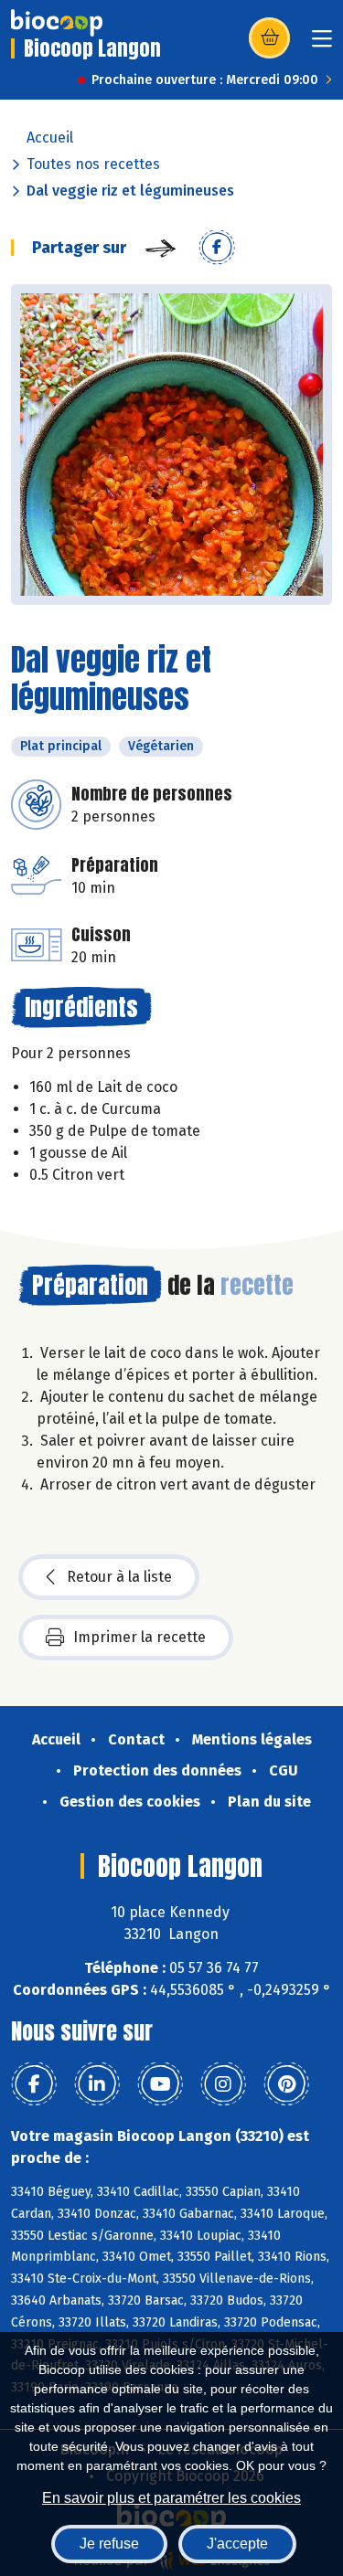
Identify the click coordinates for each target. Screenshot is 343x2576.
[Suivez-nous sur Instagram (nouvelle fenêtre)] (223, 2084)
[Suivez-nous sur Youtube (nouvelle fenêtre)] (160, 2084)
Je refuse (109, 2544)
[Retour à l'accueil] (57, 23)
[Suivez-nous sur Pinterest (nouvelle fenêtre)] (286, 2084)
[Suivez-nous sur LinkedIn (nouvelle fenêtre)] (97, 2084)
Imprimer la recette (139, 1637)
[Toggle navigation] (322, 44)
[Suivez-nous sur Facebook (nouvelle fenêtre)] (34, 2084)
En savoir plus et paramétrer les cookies (171, 2498)
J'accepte (237, 2544)
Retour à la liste (119, 1577)
